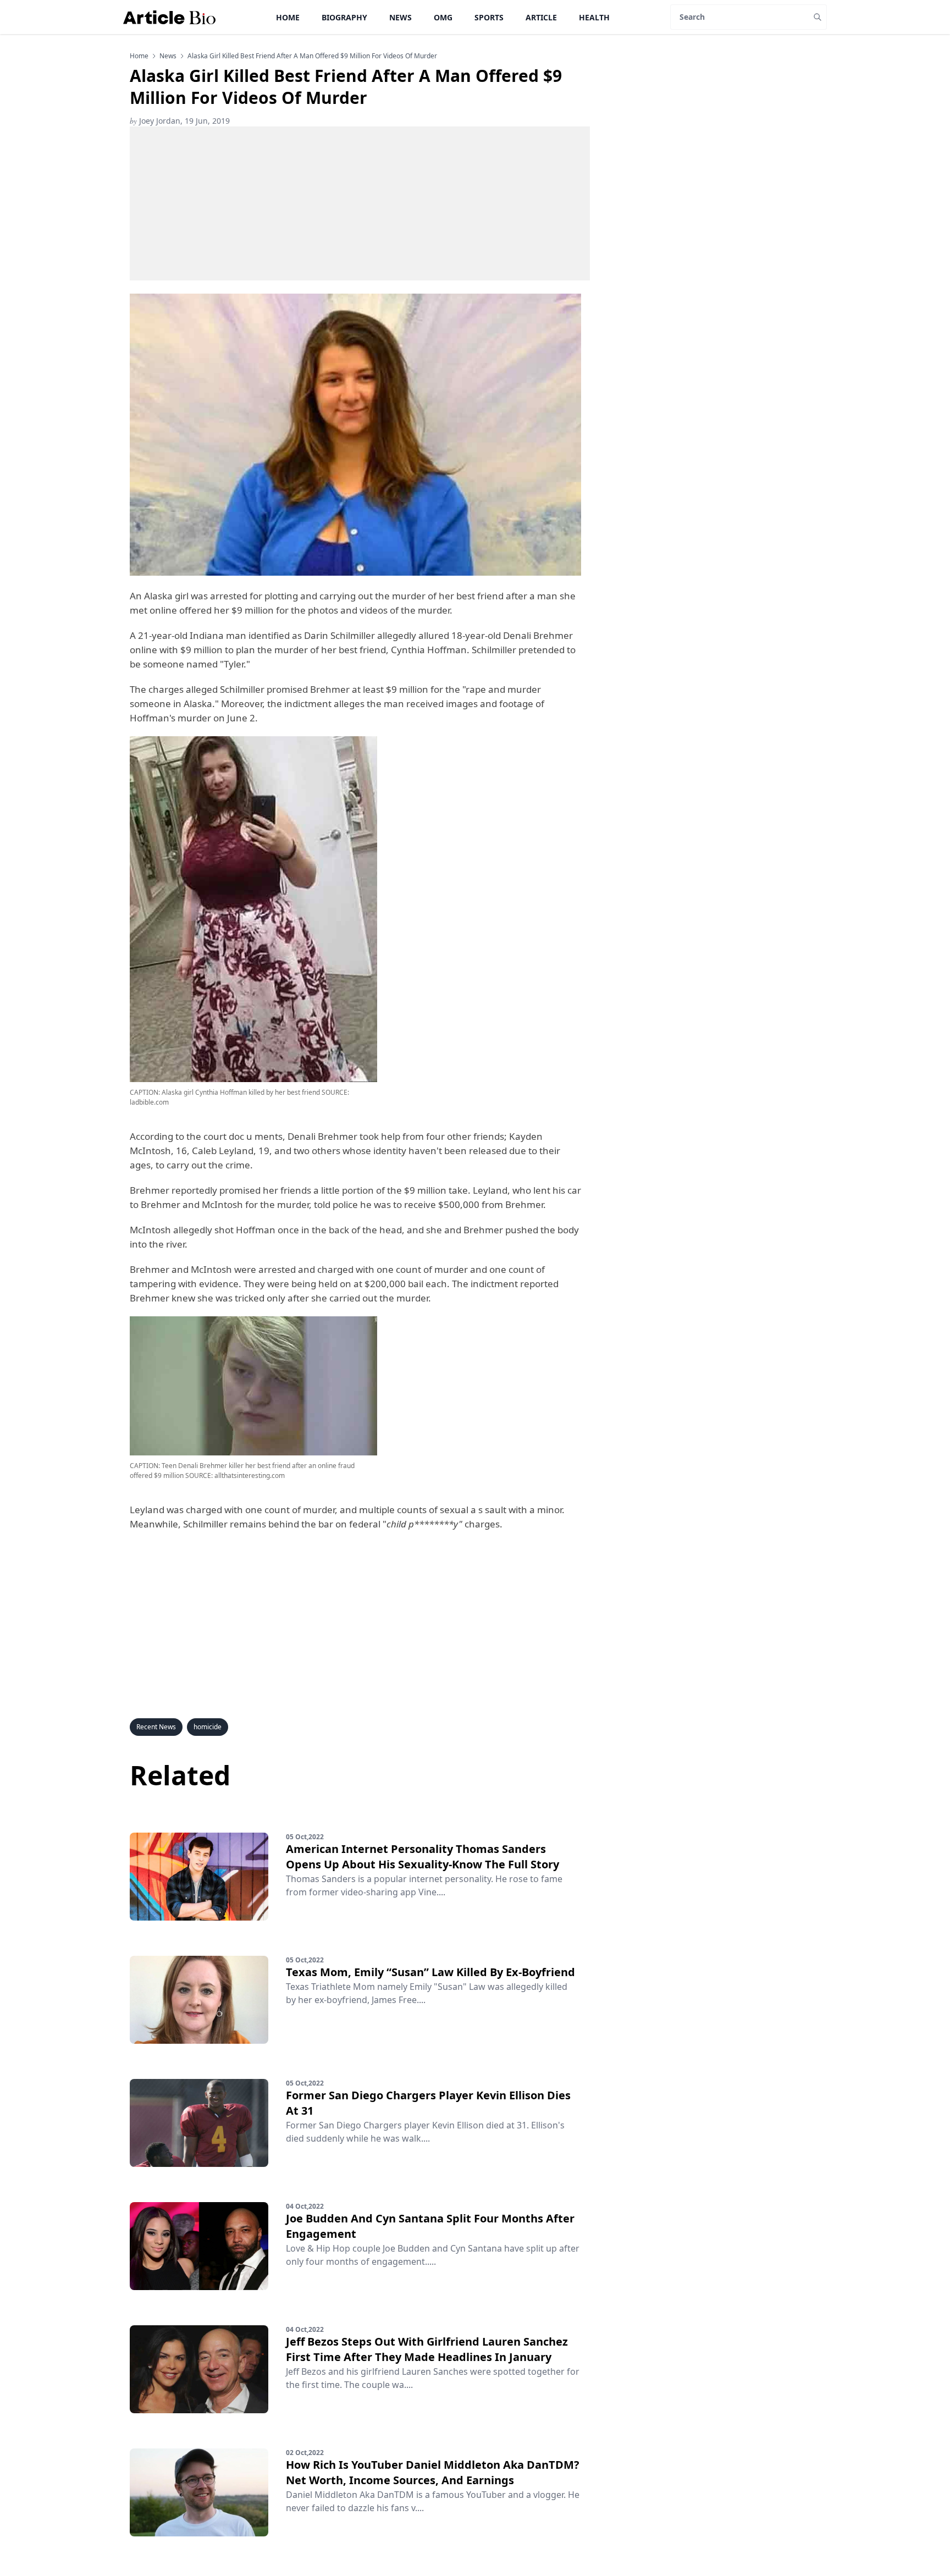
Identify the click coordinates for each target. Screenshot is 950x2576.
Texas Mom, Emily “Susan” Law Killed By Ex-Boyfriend (430, 1972)
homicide (208, 1727)
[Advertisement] (360, 203)
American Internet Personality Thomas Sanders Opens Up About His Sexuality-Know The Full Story (422, 1857)
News (401, 17)
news (168, 56)
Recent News (156, 1727)
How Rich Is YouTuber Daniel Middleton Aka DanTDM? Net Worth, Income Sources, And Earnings (433, 2472)
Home (288, 17)
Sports (489, 17)
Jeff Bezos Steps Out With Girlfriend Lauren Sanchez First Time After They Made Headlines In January (427, 2349)
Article (541, 17)
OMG (443, 17)
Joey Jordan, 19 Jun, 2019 (180, 121)
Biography (344, 17)
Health (594, 17)
